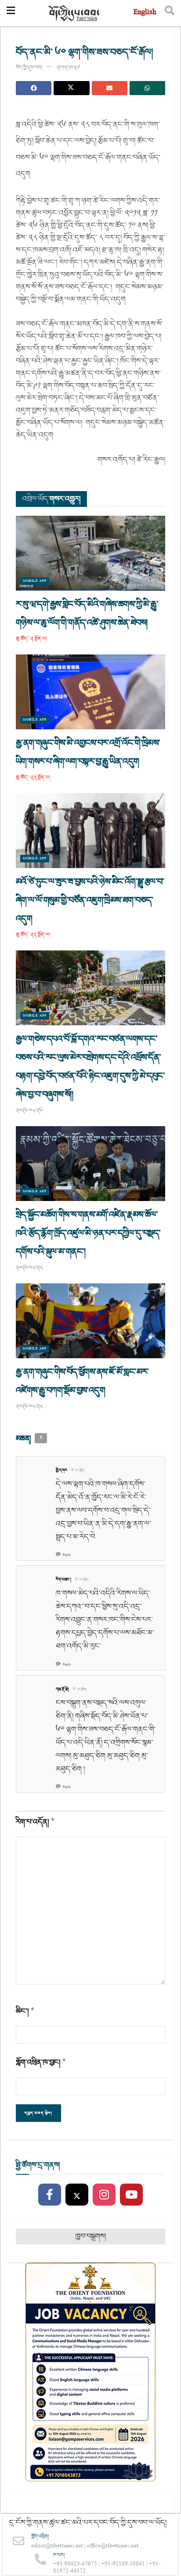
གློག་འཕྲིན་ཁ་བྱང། (41, 2062)
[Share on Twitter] (71, 88)
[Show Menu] (11, 13)
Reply (67, 1555)
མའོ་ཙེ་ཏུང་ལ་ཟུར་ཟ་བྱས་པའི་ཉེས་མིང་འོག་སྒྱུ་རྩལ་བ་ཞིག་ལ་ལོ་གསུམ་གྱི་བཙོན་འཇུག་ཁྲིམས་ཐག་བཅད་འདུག (90, 900)
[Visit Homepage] (74, 13)
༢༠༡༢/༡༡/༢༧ (68, 68)
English (145, 13)
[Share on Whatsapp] (147, 88)
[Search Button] (170, 13)
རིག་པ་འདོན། (35, 1822)
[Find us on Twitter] (77, 2195)
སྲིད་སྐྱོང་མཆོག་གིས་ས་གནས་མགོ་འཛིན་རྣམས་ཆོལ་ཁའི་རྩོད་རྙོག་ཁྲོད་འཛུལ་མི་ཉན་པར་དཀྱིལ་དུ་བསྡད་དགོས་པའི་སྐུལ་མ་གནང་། (88, 1233)
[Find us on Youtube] (131, 2195)
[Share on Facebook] (34, 88)
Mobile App (35, 581)
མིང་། (25, 2011)
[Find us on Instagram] (104, 2195)
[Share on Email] (110, 88)
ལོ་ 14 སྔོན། (78, 1471)
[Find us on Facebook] (50, 2195)
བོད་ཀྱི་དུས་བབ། (29, 68)
